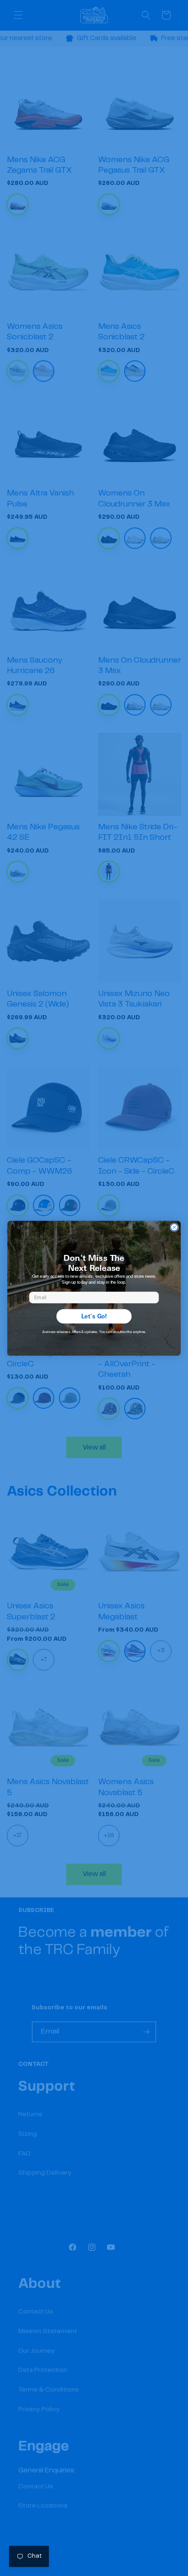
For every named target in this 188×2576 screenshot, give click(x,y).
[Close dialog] (174, 1227)
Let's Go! (94, 1316)
